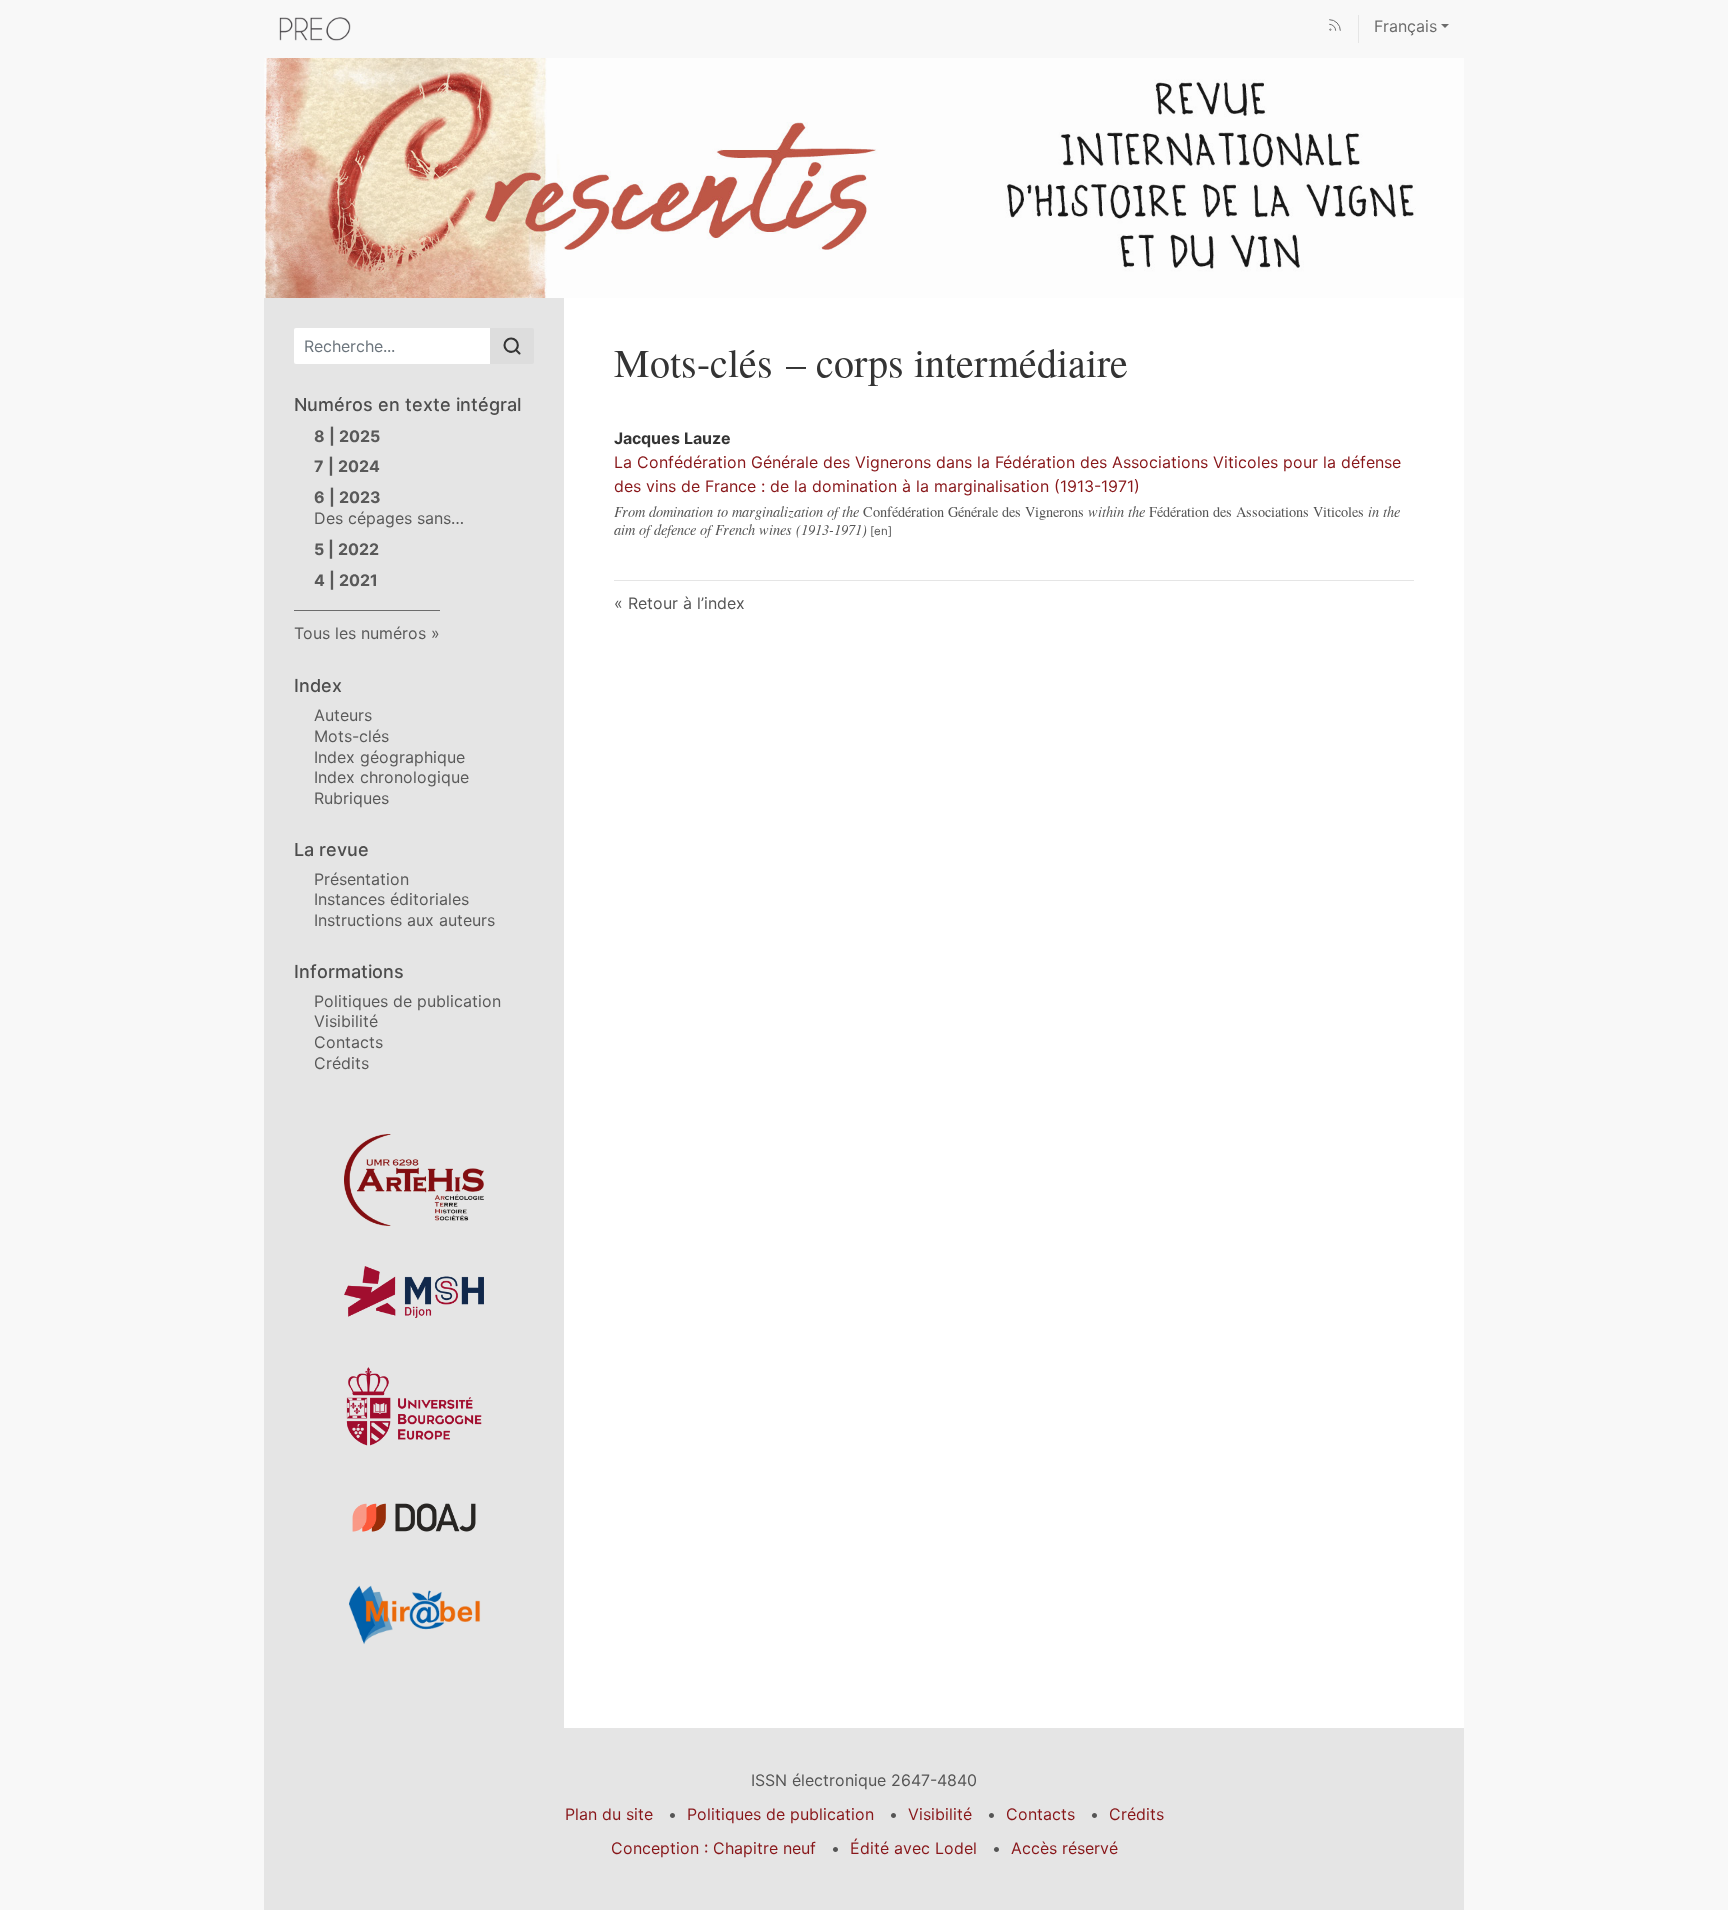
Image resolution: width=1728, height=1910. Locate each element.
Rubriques (351, 798)
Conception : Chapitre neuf (713, 1848)
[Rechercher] (512, 346)
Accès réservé (1064, 1848)
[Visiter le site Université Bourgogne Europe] (414, 1406)
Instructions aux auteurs (404, 920)
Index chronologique (391, 777)
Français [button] (1405, 26)
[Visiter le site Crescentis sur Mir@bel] (414, 1614)
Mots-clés (351, 736)
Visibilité (346, 1021)
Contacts (348, 1042)
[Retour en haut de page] (1713, 14)
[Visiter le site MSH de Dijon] (414, 1292)
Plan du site (609, 1814)
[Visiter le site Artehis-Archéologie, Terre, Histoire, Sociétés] (414, 1180)
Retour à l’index (686, 603)
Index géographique (389, 757)
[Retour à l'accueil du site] (864, 176)
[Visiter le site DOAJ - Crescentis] (414, 1517)
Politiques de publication (407, 1001)
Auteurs (343, 715)
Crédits (341, 1063)
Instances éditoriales (391, 899)
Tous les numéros (360, 633)
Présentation (361, 879)
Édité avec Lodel (913, 1848)
